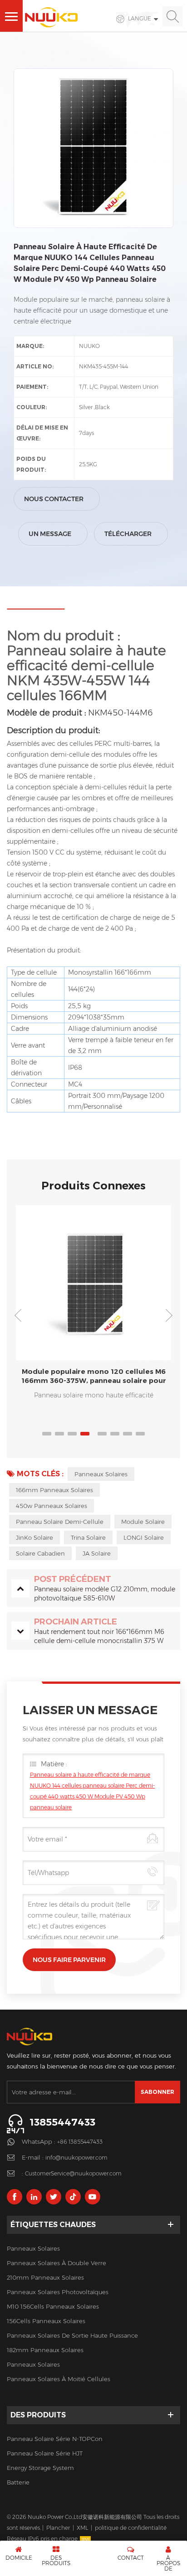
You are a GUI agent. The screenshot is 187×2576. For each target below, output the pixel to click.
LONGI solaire (144, 1537)
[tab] (36, 606)
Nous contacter (54, 499)
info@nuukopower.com (76, 2158)
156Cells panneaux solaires (46, 2321)
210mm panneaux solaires (45, 2277)
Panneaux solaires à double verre (57, 2263)
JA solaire (97, 1553)
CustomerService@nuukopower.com (73, 2173)
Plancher (58, 2528)
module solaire (143, 1522)
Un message (50, 534)
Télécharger (128, 534)
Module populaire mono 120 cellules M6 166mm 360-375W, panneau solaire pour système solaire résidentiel (94, 1376)
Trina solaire (88, 1537)
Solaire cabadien (40, 1553)
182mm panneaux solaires (45, 2350)
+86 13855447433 (80, 2142)
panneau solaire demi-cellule (60, 1522)
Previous (18, 1315)
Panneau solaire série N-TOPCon (55, 2439)
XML (82, 2528)
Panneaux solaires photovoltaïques (58, 2292)
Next (169, 1315)
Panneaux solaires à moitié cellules (59, 2379)
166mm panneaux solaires (54, 1490)
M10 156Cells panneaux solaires (53, 2306)
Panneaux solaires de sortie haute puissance (72, 2335)
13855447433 (62, 2122)
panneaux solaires (101, 1474)
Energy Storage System (40, 2468)
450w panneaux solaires (52, 1506)
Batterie (18, 2482)
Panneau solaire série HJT (45, 2453)
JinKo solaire (34, 1537)
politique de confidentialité (131, 2528)
